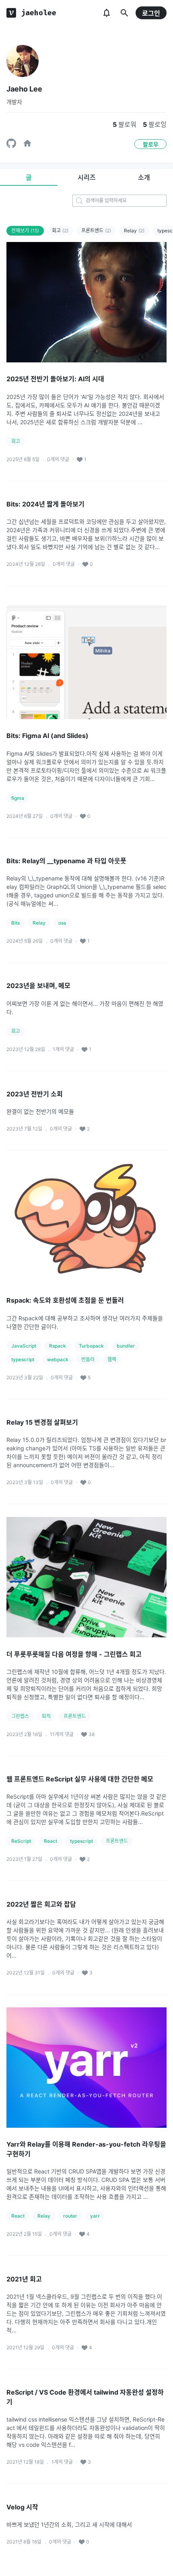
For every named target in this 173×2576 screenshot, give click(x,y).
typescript (23, 1359)
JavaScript (24, 1346)
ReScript (21, 1841)
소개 (144, 177)
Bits (15, 923)
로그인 (151, 13)
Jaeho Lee (24, 89)
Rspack (58, 1346)
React (50, 1841)
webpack (58, 1359)
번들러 (88, 1359)
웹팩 (112, 1359)
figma (18, 798)
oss (62, 923)
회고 (60, 231)
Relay (134, 231)
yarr (95, 2216)
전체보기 (25, 231)
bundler (126, 1346)
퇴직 (46, 1716)
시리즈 (87, 177)
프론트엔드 (96, 231)
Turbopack (91, 1346)
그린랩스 (20, 1716)
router (70, 2216)
